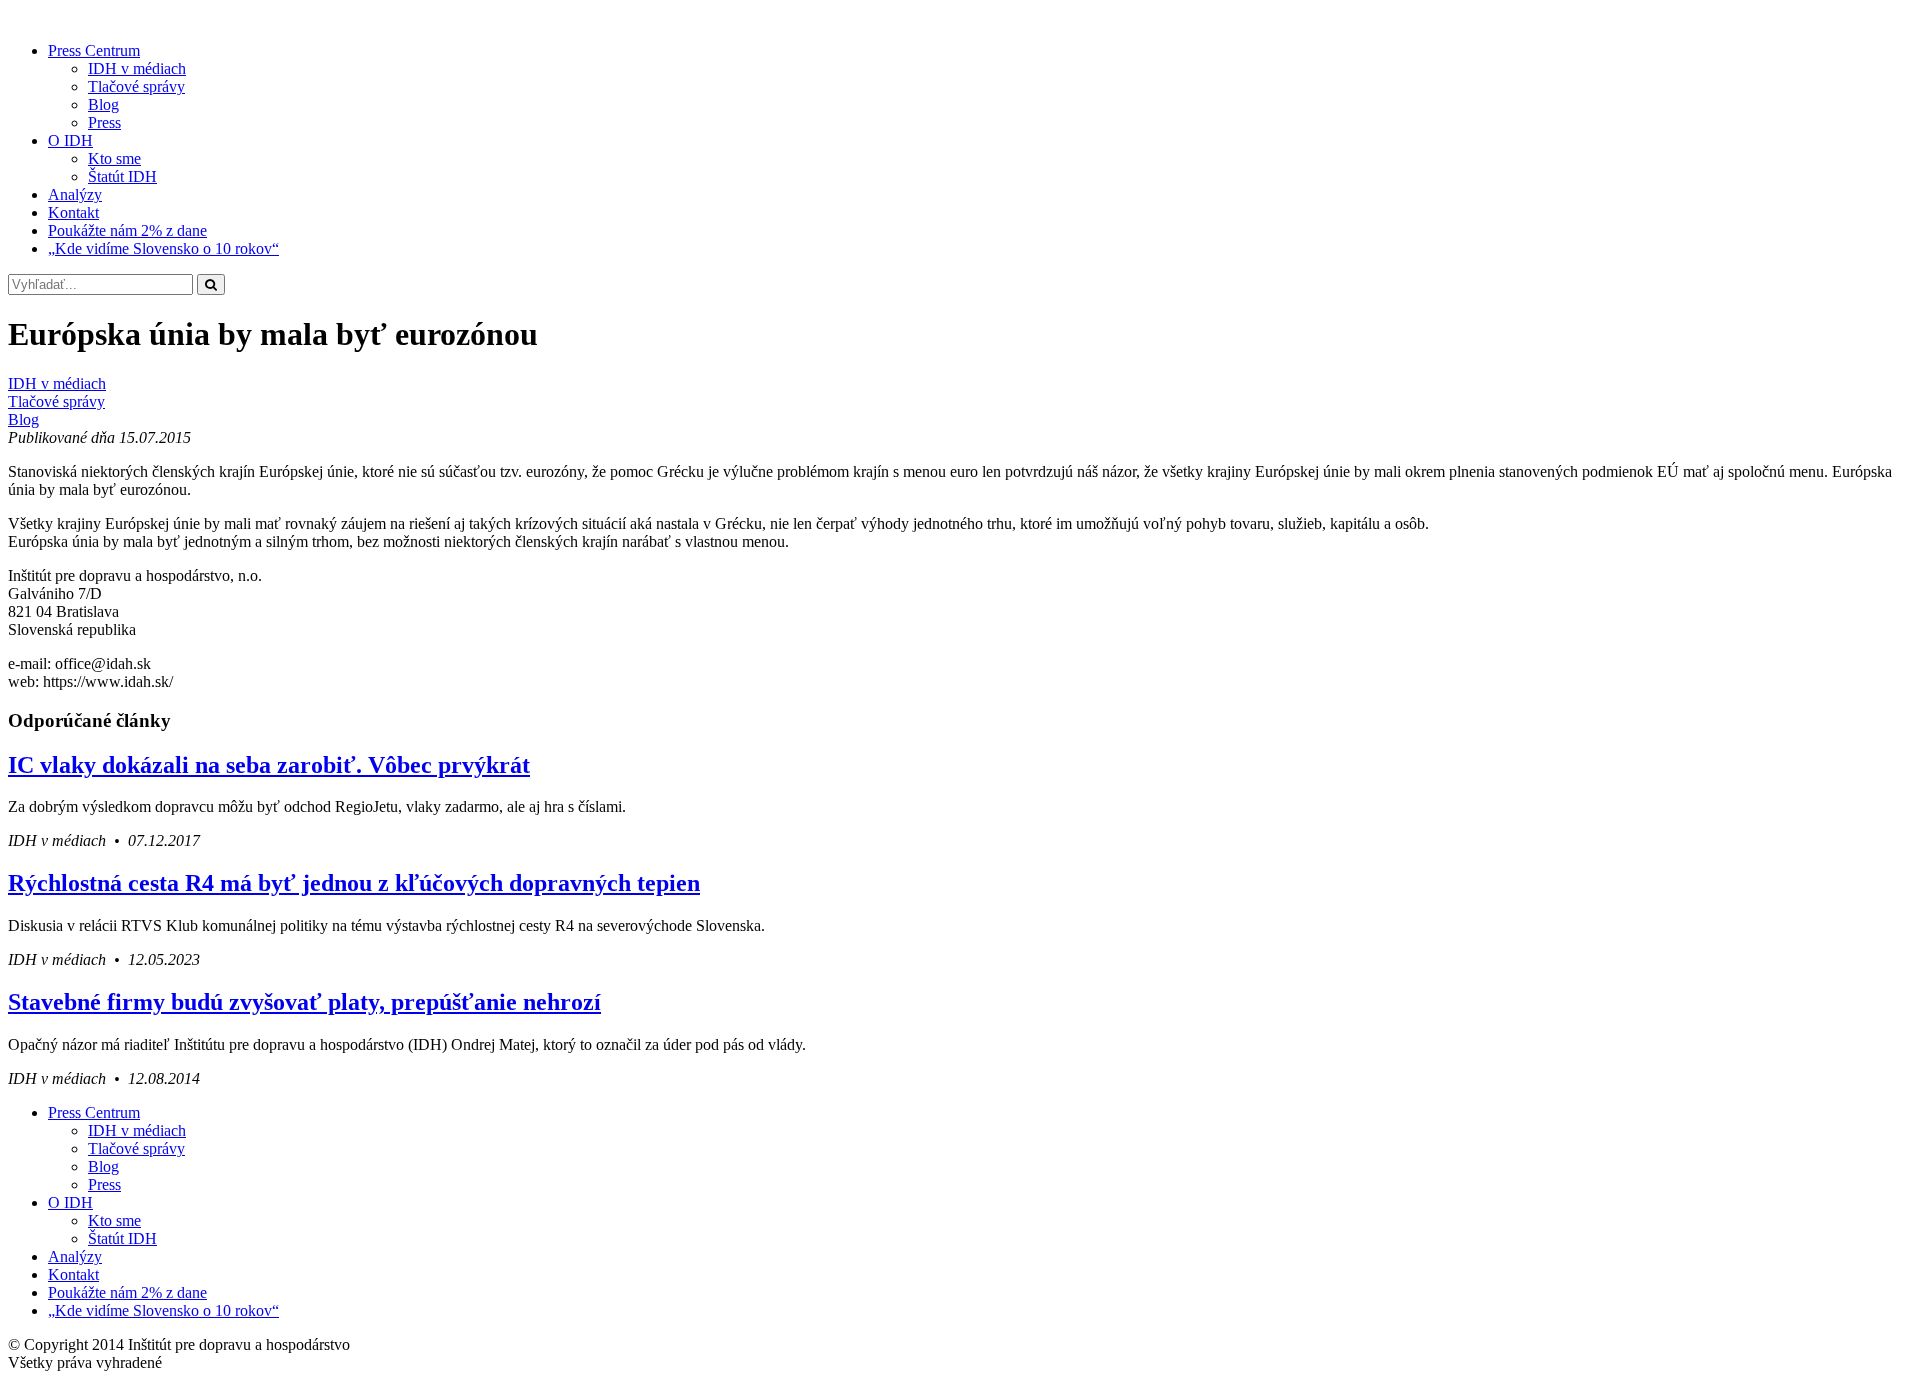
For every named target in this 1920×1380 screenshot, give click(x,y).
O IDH (70, 140)
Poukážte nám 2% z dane (127, 230)
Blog (103, 104)
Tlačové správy (136, 86)
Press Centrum (94, 50)
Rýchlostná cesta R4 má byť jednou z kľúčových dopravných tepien (354, 883)
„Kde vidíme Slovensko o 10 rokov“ (163, 248)
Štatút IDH (122, 176)
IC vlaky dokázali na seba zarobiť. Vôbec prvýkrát (269, 765)
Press (104, 122)
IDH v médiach (137, 68)
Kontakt (73, 212)
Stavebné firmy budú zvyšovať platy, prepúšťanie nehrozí (304, 1002)
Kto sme (114, 158)
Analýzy (75, 194)
